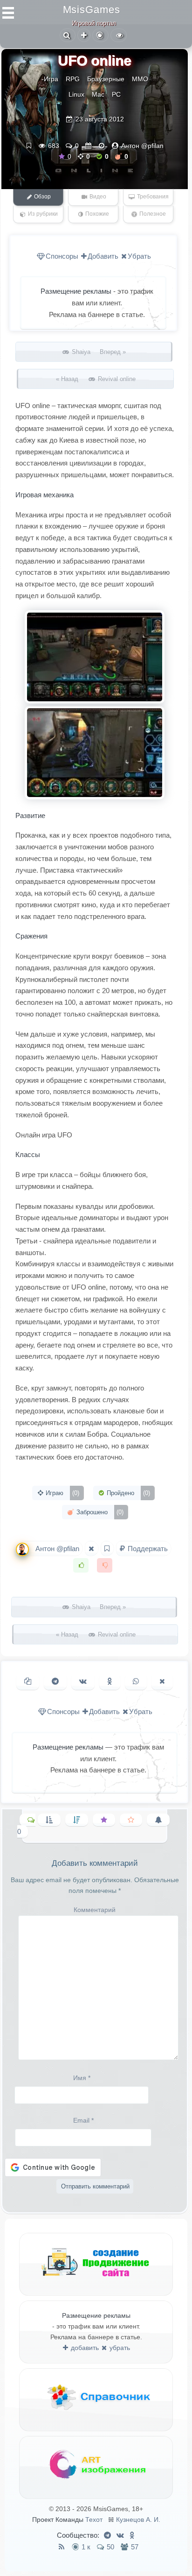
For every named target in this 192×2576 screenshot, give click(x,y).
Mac (98, 94)
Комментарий (95, 1910)
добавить (84, 2348)
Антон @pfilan (142, 146)
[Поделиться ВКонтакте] (83, 1682)
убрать (119, 2348)
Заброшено (99, 1512)
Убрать (139, 256)
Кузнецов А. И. (138, 2520)
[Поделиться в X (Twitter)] (162, 1682)
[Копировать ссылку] (28, 1682)
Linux (76, 94)
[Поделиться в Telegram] (55, 1682)
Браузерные (106, 79)
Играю (62, 1493)
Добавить (103, 256)
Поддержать (147, 1549)
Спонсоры (62, 256)
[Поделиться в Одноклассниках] (110, 1682)
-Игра (50, 79)
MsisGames (92, 10)
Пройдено (127, 1493)
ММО (140, 79)
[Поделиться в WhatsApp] (136, 1682)
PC (116, 94)
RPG (73, 79)
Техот (94, 2520)
